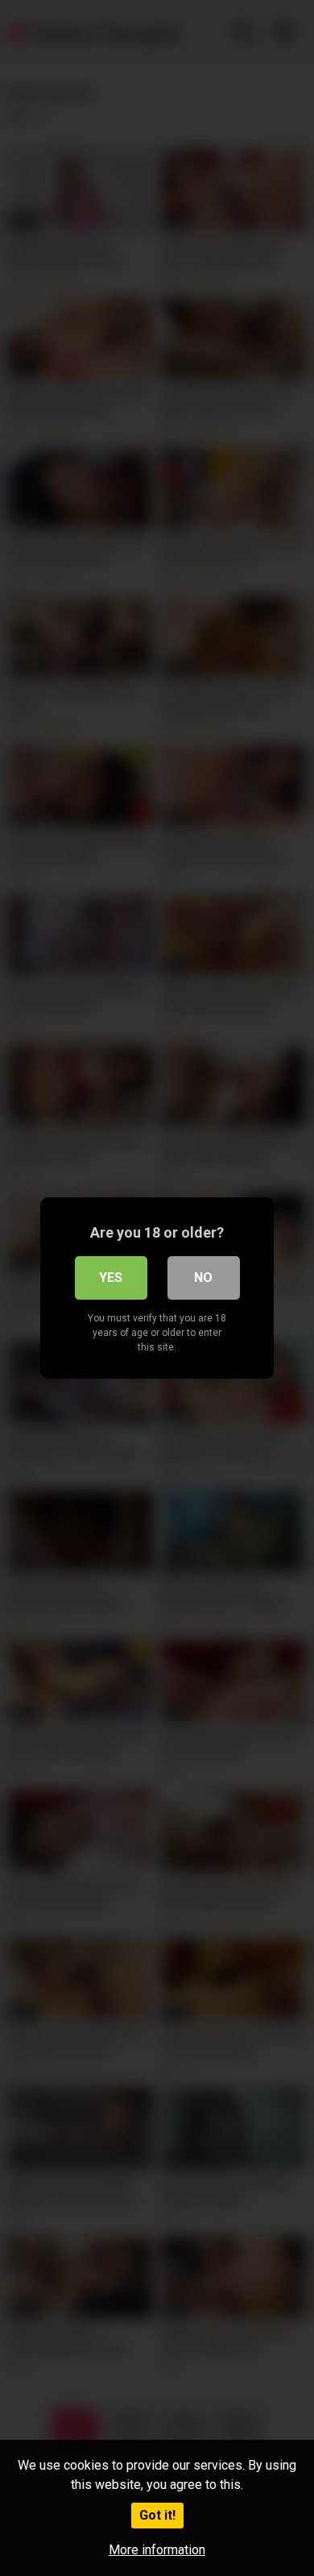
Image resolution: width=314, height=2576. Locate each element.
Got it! (157, 2515)
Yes (111, 1278)
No (203, 1278)
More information (157, 2550)
